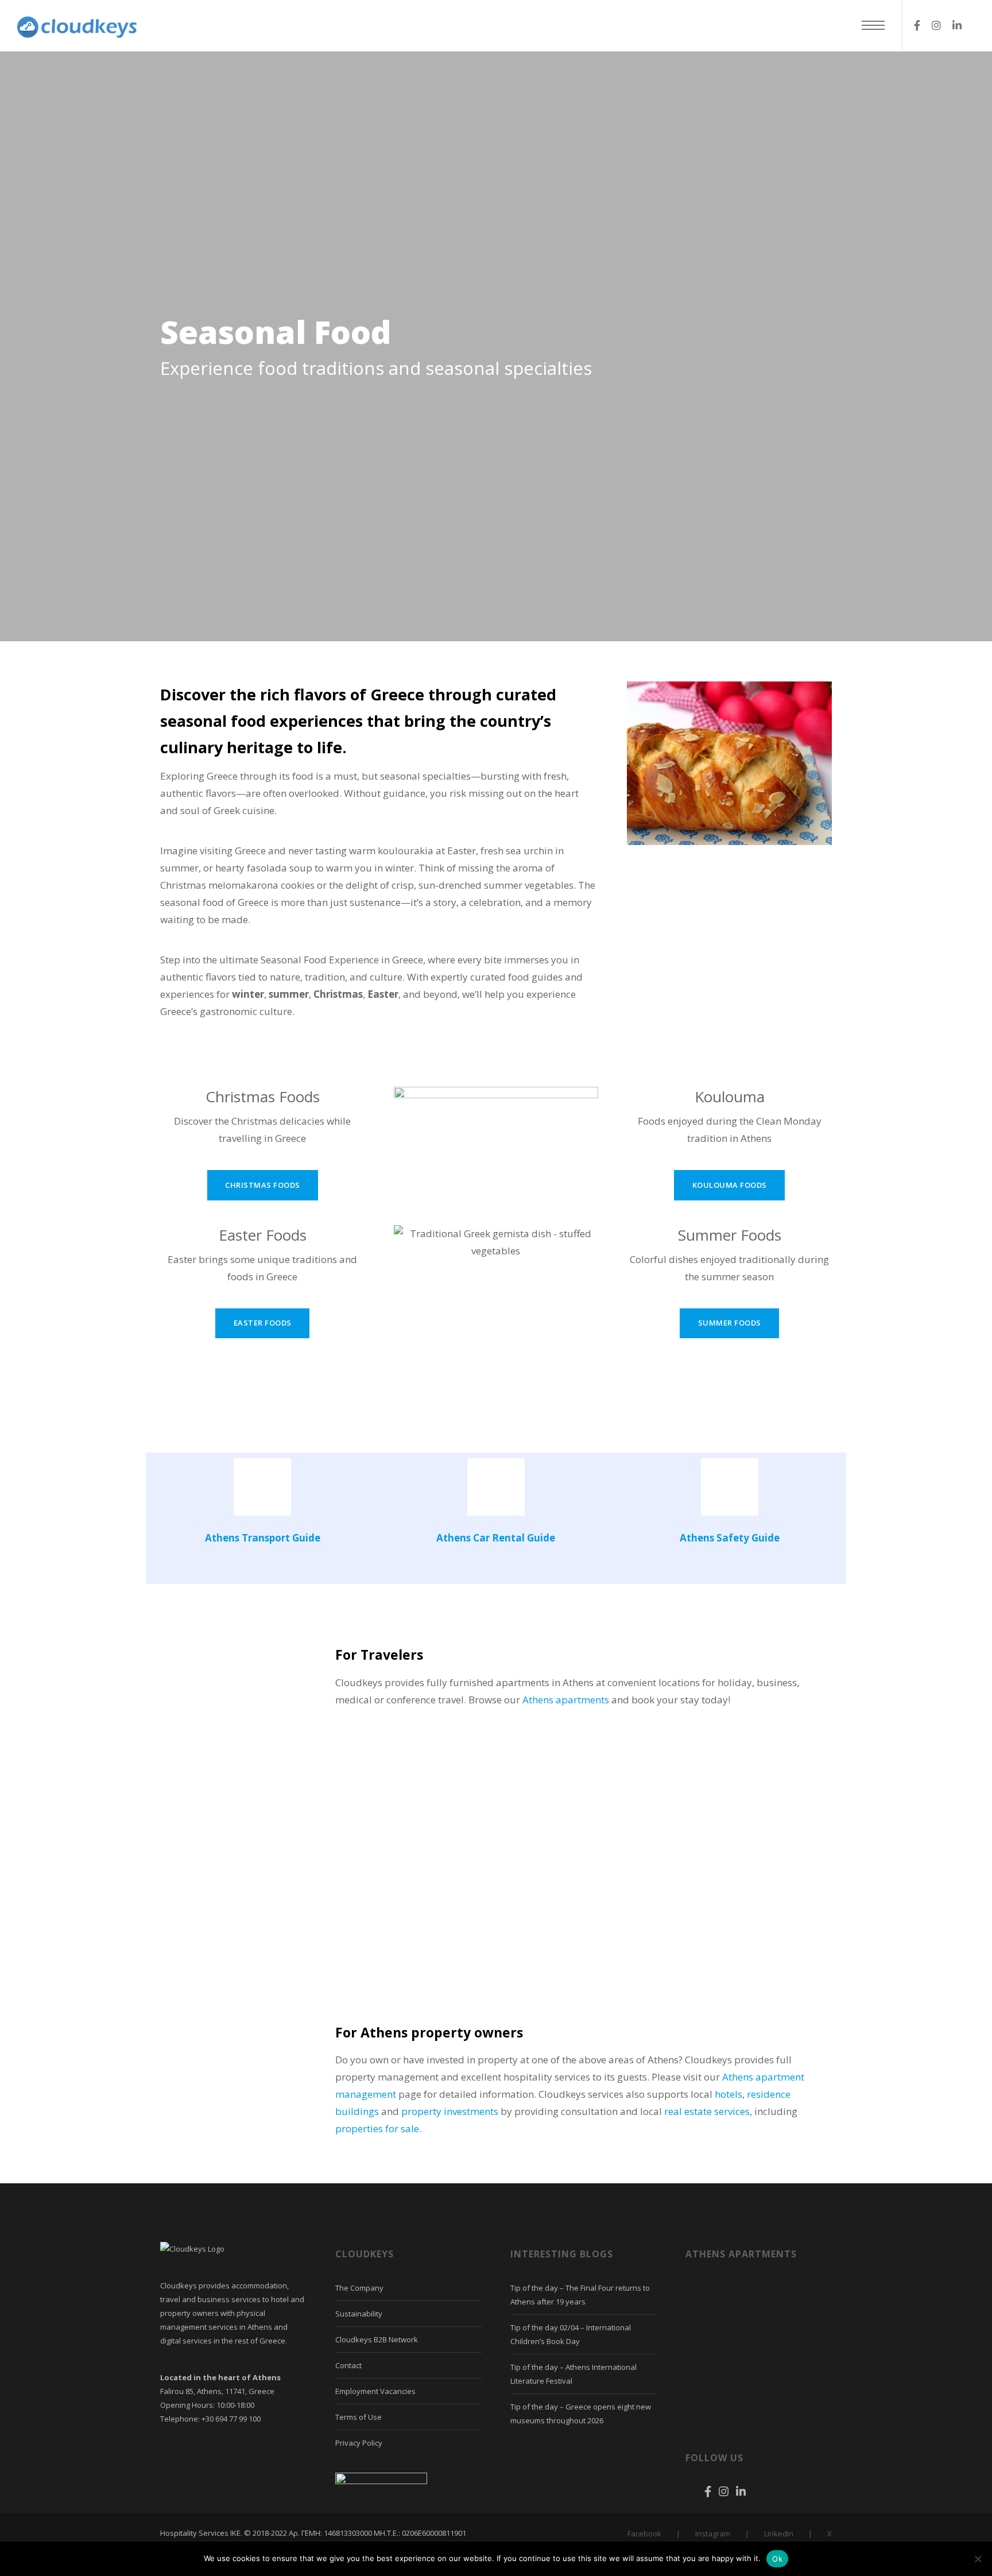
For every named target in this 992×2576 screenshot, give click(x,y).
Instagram (713, 2534)
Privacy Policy (359, 2443)
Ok (777, 2559)
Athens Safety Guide (730, 1538)
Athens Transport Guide (263, 1538)
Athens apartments (566, 1700)
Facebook (644, 2534)
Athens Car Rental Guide (496, 1538)
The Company (359, 2288)
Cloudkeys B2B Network (377, 2339)
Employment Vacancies (375, 2391)
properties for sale (377, 2128)
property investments (450, 2111)
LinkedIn (779, 2534)
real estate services (707, 2111)
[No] (978, 2559)
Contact (348, 2365)
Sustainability (359, 2314)
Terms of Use (359, 2417)
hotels (728, 2094)
